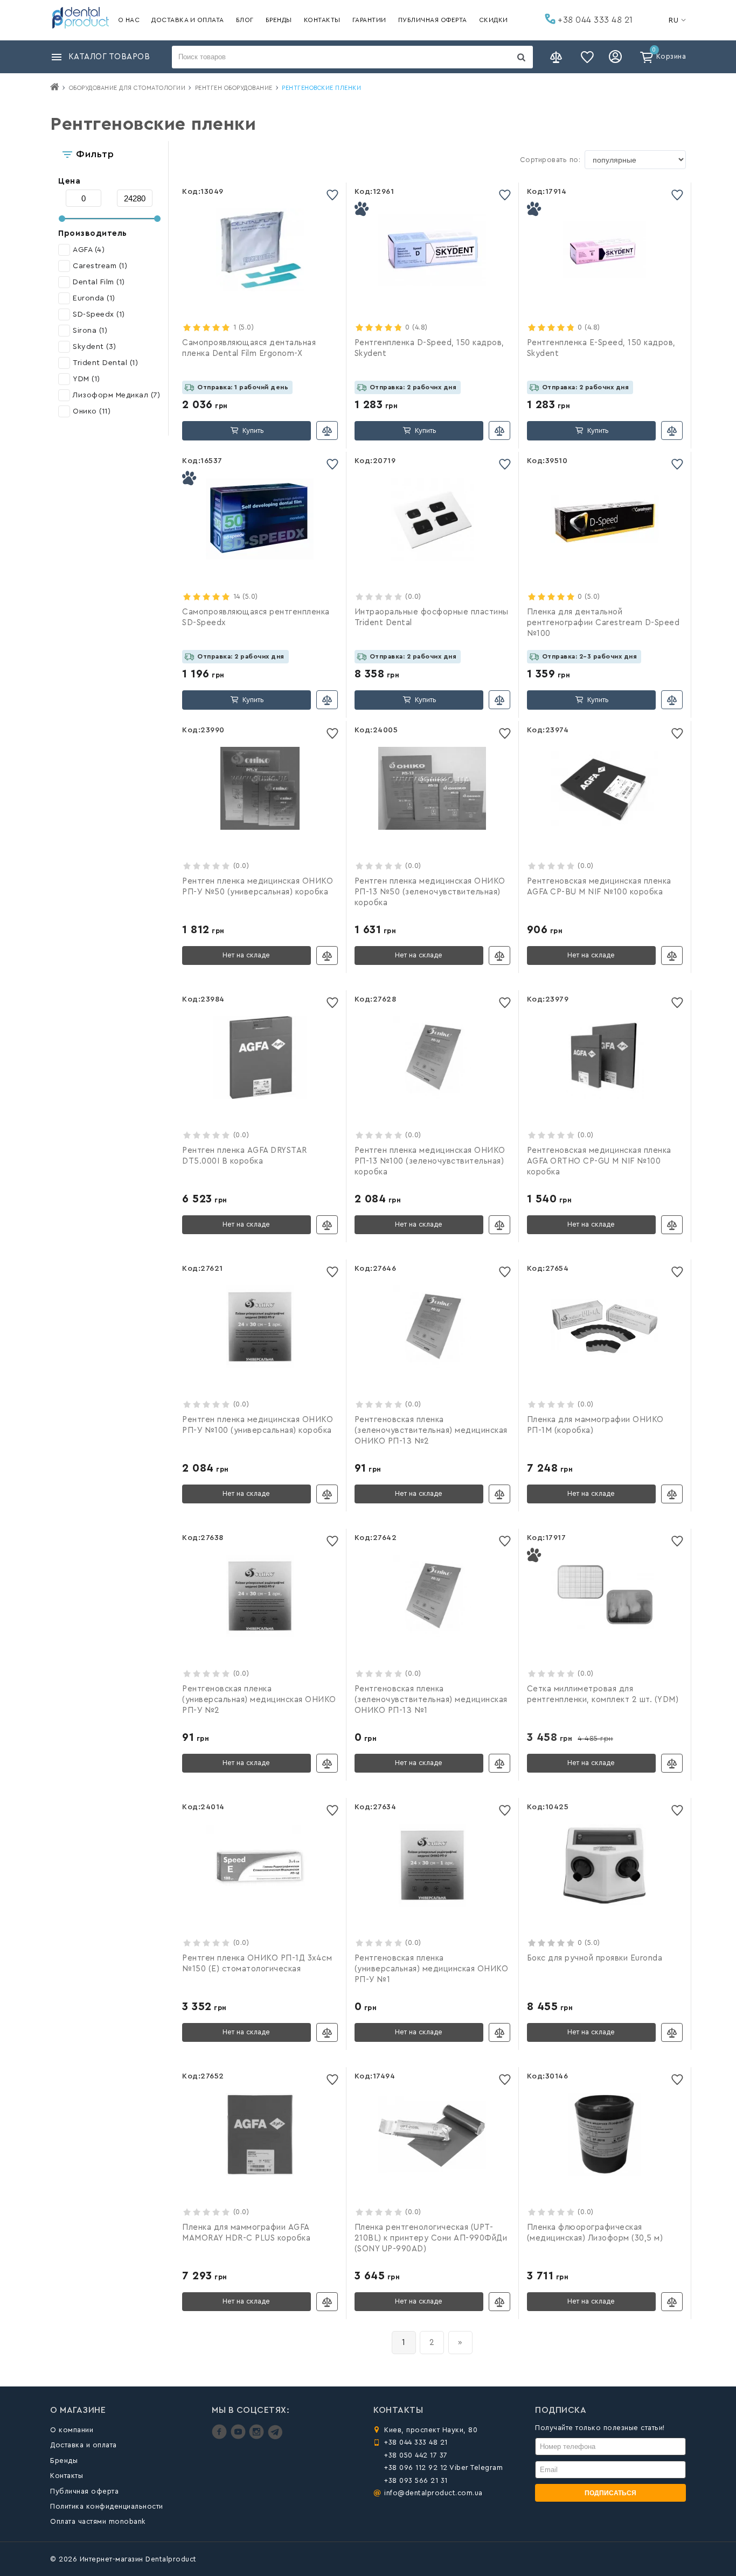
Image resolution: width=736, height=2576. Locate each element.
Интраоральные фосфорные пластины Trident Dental (432, 617)
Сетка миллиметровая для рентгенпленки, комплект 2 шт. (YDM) (603, 1694)
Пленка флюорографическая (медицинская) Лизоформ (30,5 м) (595, 2233)
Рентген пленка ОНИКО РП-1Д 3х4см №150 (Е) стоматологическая (257, 1963)
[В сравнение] (327, 430)
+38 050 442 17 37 (416, 2455)
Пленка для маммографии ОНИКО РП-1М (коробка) (595, 1425)
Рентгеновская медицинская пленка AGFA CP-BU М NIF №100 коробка (599, 887)
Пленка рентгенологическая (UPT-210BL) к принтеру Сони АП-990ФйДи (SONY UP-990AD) (431, 2238)
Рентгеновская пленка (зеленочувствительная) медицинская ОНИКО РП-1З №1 (431, 1700)
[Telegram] (275, 2437)
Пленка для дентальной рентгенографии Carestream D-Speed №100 (603, 623)
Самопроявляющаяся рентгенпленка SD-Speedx (256, 617)
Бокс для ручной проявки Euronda (595, 1958)
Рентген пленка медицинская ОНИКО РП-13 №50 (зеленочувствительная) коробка (430, 892)
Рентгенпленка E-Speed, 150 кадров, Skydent (601, 348)
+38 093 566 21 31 (416, 2480)
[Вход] (617, 57)
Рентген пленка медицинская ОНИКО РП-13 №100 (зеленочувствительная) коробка (430, 1161)
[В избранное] (332, 195)
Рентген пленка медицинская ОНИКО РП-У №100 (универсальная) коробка (258, 1425)
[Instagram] (258, 2437)
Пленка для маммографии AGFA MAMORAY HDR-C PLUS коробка (246, 2233)
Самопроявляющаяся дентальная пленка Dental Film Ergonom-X (249, 348)
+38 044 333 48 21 (594, 20)
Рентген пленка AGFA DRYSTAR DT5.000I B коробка (245, 1156)
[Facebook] (221, 2437)
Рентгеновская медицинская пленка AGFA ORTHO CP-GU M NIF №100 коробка (599, 1161)
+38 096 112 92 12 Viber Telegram (443, 2467)
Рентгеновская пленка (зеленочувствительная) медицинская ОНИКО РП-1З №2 (431, 1430)
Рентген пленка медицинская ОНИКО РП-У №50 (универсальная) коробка (258, 887)
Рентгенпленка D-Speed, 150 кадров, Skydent (429, 348)
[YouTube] (239, 2437)
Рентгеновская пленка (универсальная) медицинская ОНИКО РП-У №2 (259, 1700)
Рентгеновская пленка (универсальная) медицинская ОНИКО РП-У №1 (432, 1969)
